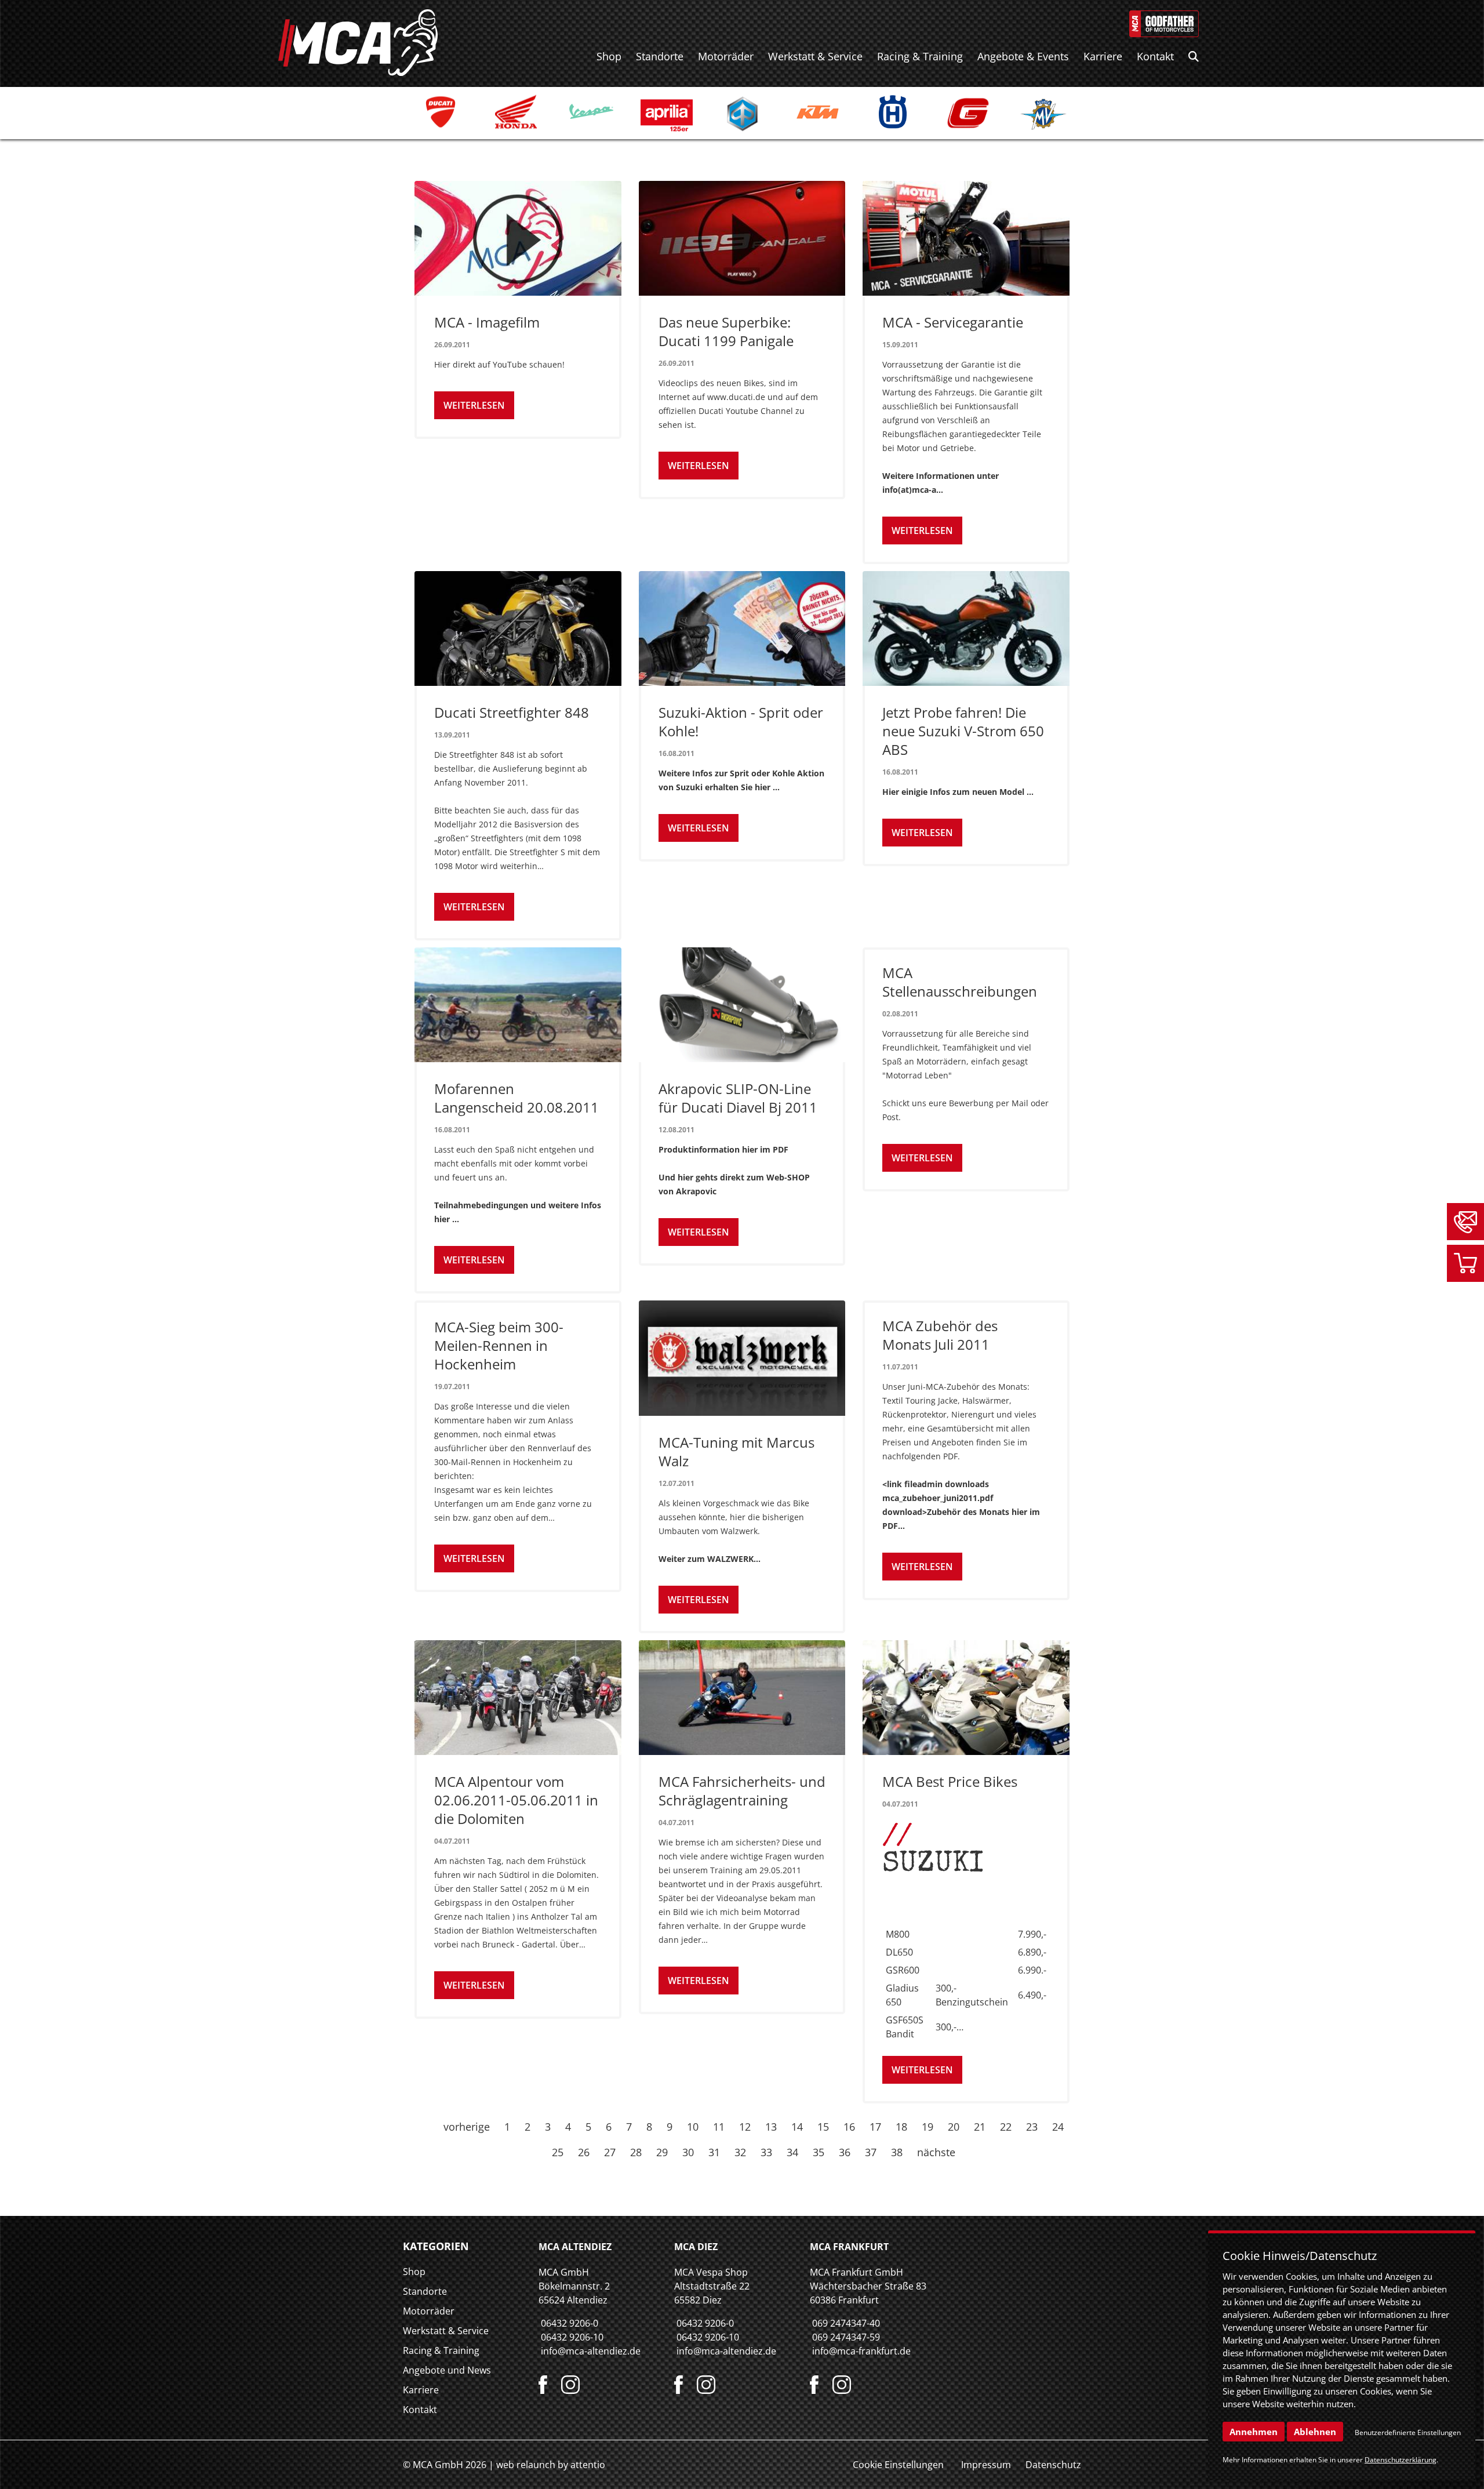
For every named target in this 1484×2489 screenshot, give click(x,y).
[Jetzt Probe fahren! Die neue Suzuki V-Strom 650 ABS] (966, 628)
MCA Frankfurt (849, 2247)
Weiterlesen (474, 405)
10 (693, 2127)
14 (797, 2127)
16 (849, 2127)
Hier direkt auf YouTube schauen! (499, 364)
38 (897, 2152)
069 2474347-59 (846, 2337)
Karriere (1103, 56)
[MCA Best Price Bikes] (966, 1698)
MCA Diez (696, 2247)
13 (771, 2127)
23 (1032, 2127)
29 (662, 2152)
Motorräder (726, 56)
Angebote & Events (1023, 56)
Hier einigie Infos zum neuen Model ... (958, 792)
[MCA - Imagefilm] (518, 238)
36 (845, 2152)
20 (954, 2127)
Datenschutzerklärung (1401, 2460)
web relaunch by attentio (551, 2465)
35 (819, 2152)
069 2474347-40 (846, 2323)
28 (636, 2152)
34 (792, 2152)
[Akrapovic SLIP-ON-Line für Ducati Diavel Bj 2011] (742, 1005)
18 (901, 2127)
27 (610, 2152)
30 (688, 2152)
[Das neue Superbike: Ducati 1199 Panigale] (742, 238)
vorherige (467, 2127)
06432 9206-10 (572, 2337)
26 (584, 2152)
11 (719, 2127)
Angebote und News (447, 2370)
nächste (936, 2152)
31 (714, 2152)
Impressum (986, 2465)
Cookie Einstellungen (898, 2465)
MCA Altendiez (575, 2247)
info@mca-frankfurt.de (861, 2351)
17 (875, 2127)
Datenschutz (1053, 2465)
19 (927, 2127)
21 (980, 2127)
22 (1006, 2127)
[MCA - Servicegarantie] (966, 238)
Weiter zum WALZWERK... (710, 1559)
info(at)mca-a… (913, 490)
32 (740, 2152)
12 (745, 2127)
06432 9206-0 (570, 2323)
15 (823, 2127)
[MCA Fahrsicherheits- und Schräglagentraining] (742, 1698)
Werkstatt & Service (815, 56)
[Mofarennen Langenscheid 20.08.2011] (518, 1005)
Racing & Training (920, 56)
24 (1058, 2127)
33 (766, 2152)
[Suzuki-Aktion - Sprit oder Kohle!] (742, 628)
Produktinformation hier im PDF (723, 1149)
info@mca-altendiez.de (591, 2351)
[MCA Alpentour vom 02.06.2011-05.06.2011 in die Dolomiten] (518, 1698)
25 (558, 2152)
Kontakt (1155, 56)
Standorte (660, 56)
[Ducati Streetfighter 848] (518, 628)
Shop (609, 56)
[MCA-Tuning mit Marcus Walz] (742, 1358)
